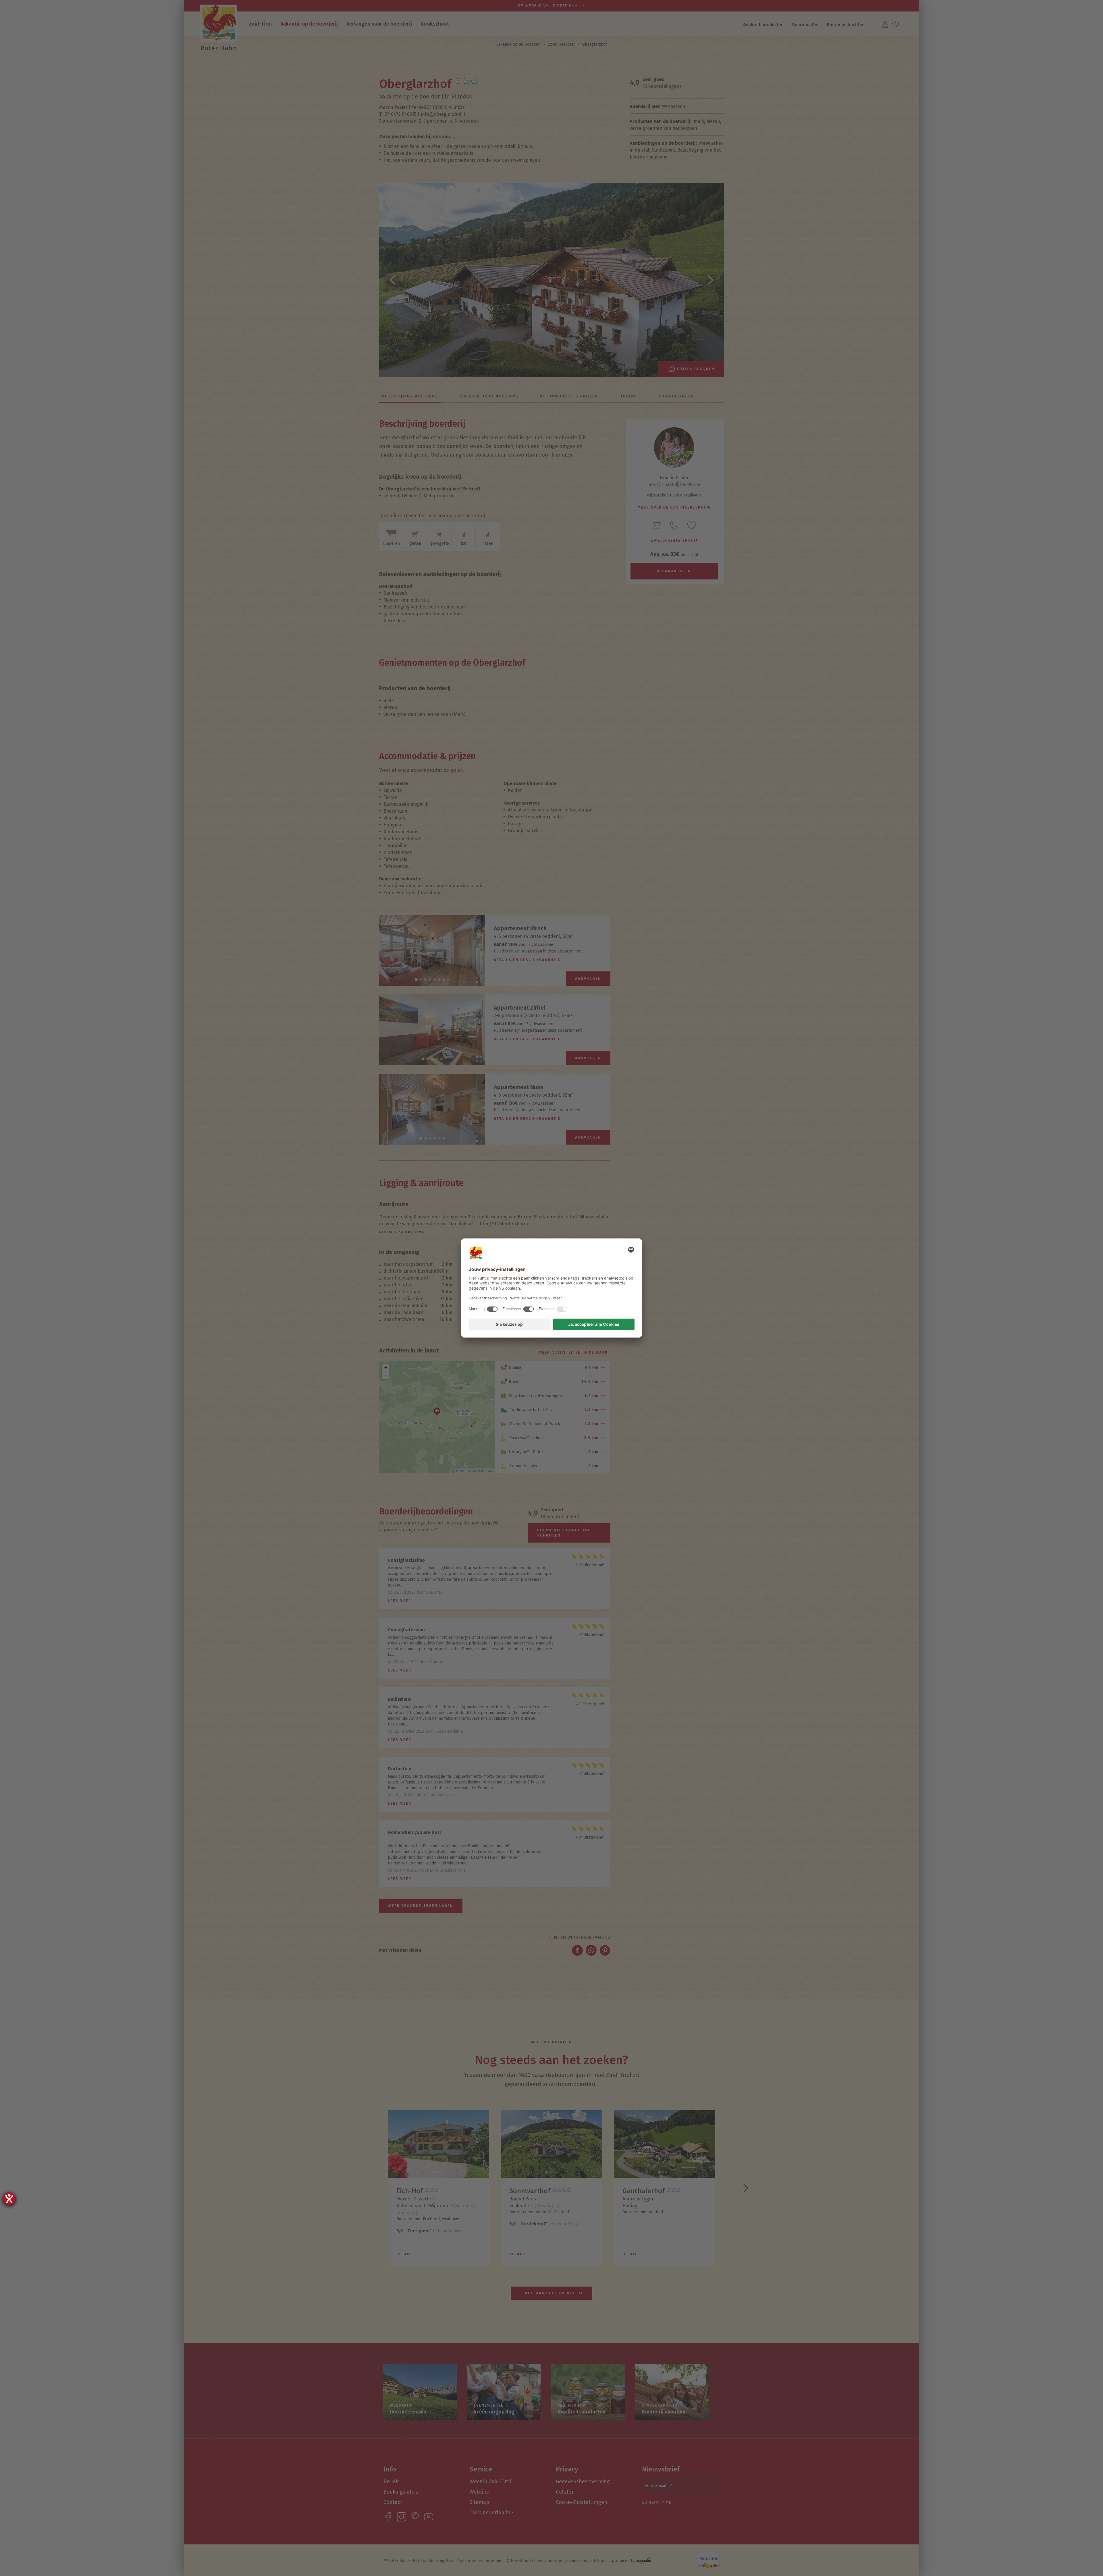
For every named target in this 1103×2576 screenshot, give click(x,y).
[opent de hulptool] (9, 2199)
